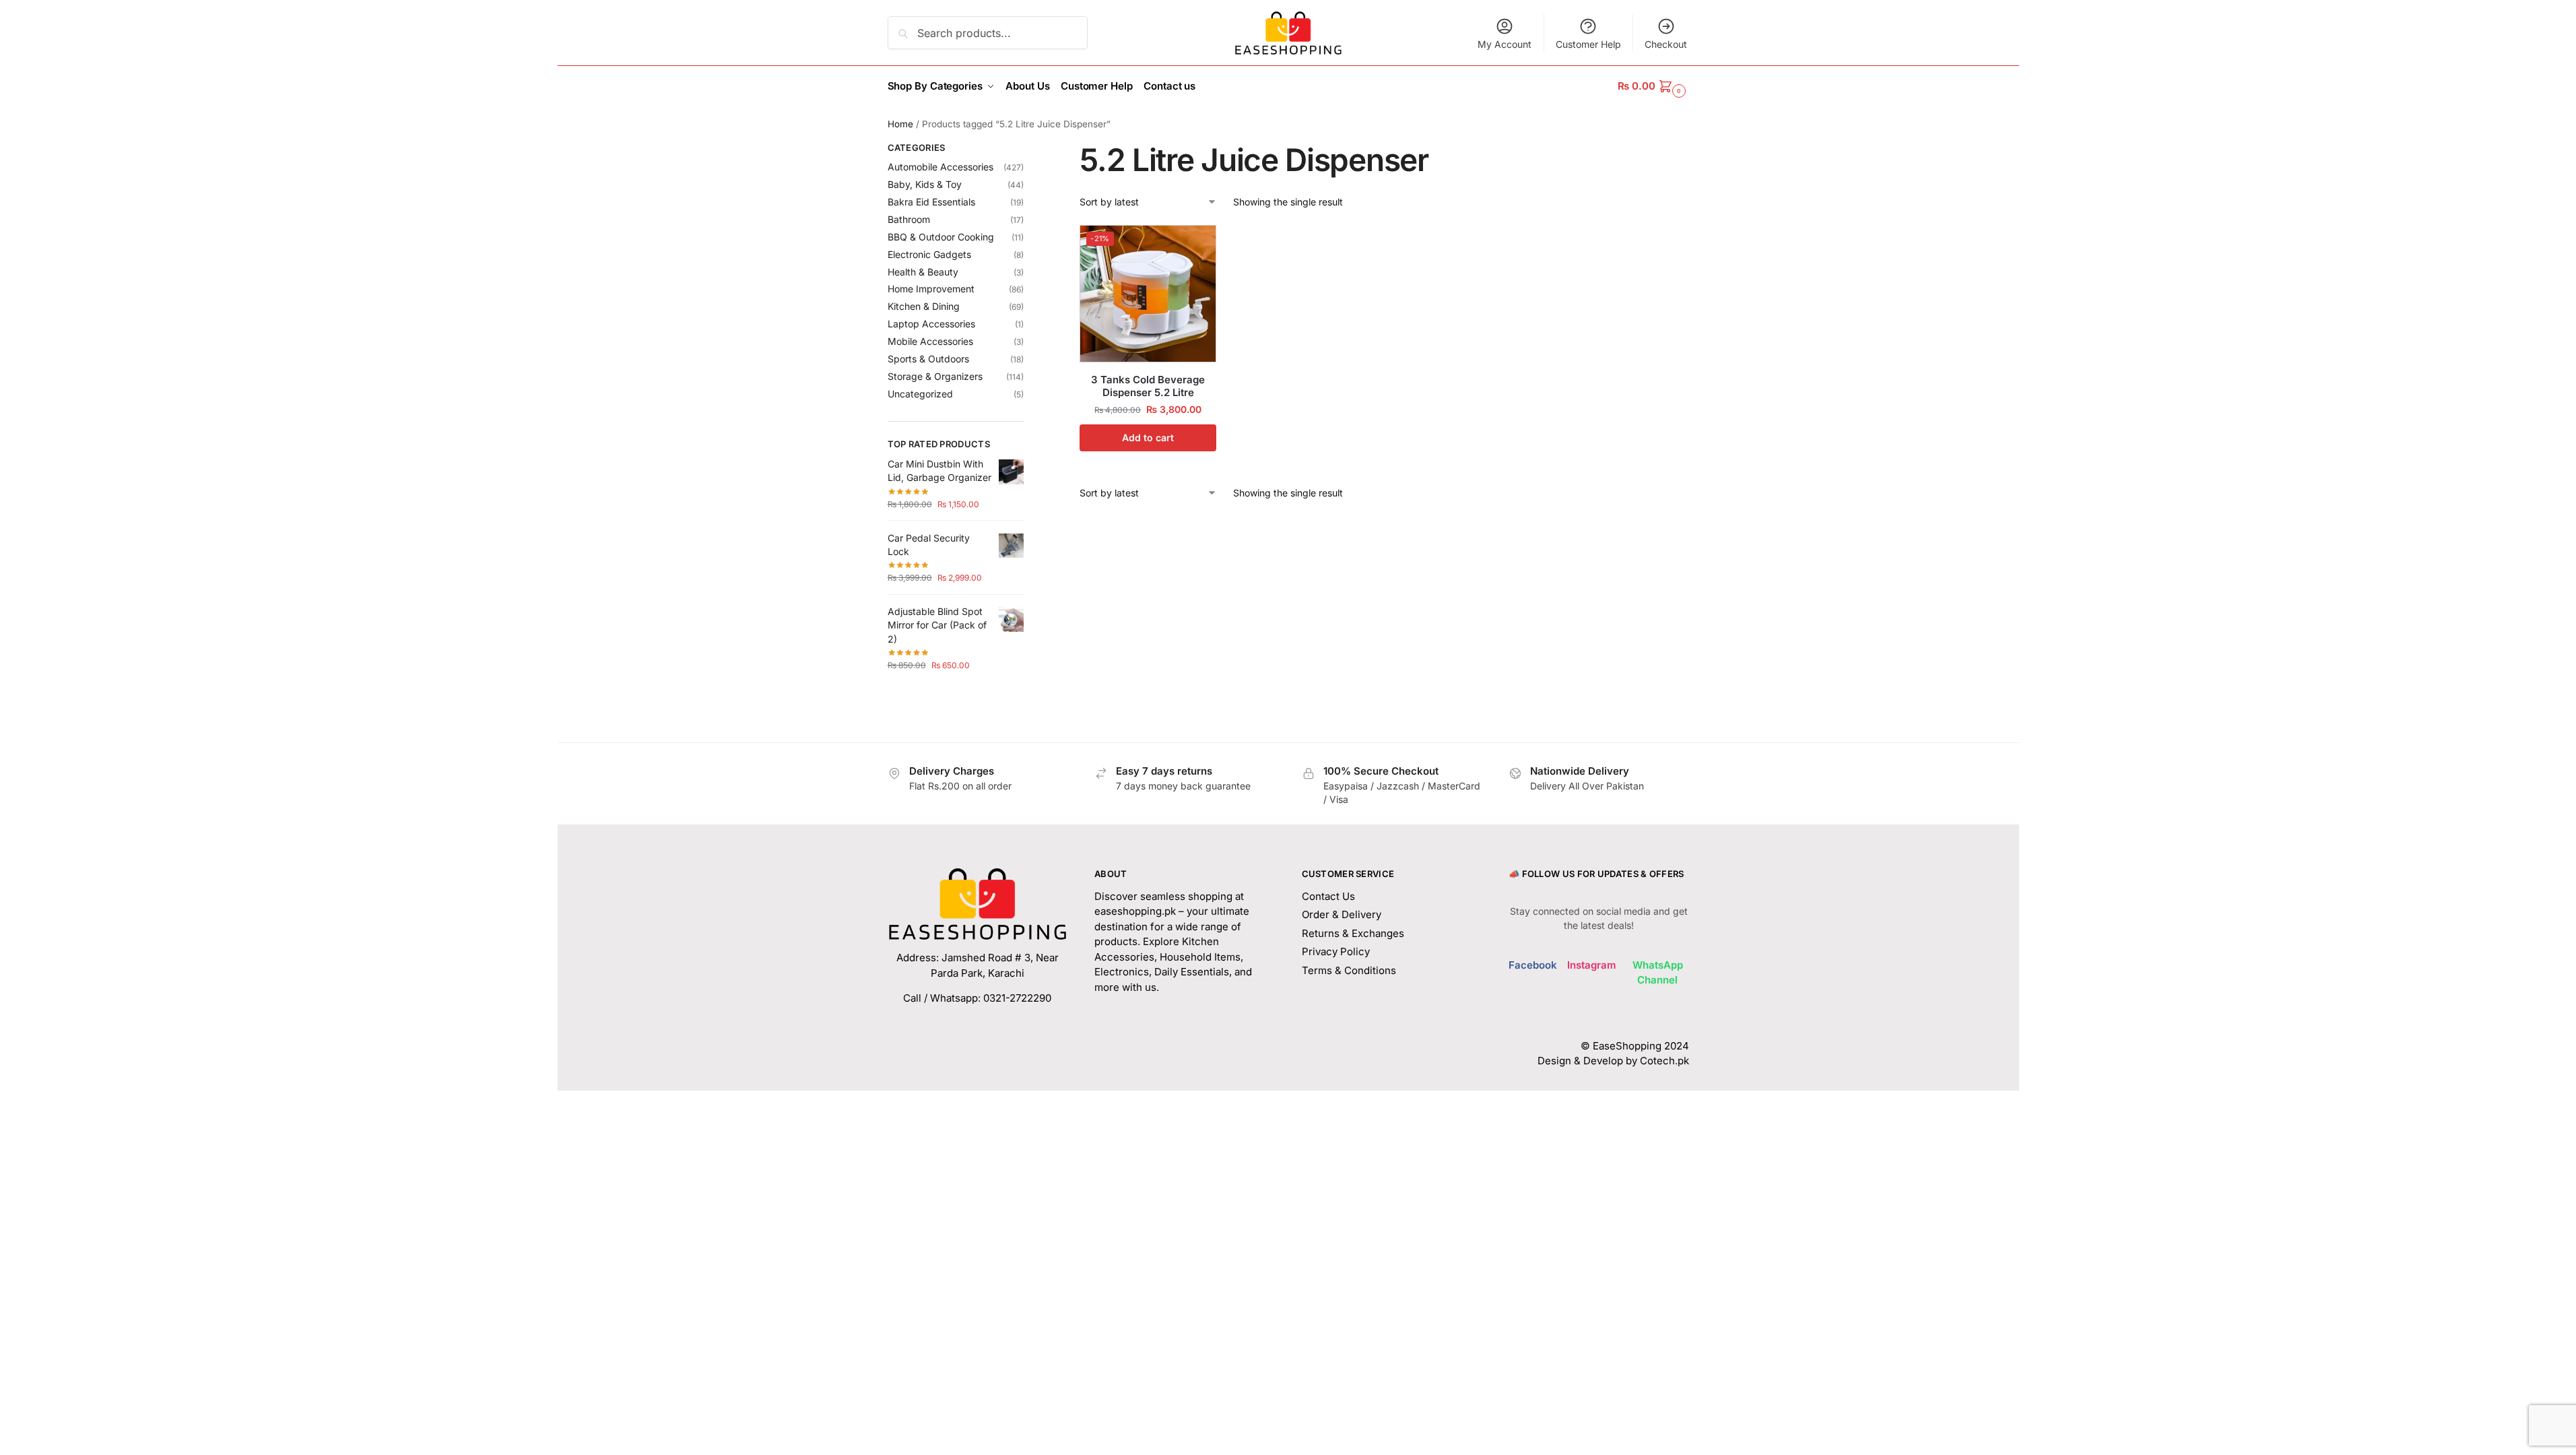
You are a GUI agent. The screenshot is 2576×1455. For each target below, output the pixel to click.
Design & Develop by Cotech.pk (1613, 1061)
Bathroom (909, 219)
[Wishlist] (1196, 245)
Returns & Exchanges (1353, 933)
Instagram (1592, 965)
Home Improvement (931, 289)
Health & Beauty (923, 272)
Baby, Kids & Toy (925, 184)
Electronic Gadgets (929, 254)
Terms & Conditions (1349, 970)
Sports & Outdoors (928, 359)
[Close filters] (1028, 150)
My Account (1505, 44)
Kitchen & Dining (924, 306)
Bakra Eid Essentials (931, 202)
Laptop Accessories (931, 324)
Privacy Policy (1336, 951)
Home (900, 124)
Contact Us (1328, 896)
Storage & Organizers (935, 376)
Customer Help (1588, 44)
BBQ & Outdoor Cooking (941, 237)
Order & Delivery (1342, 914)
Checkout (1666, 44)
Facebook (1533, 965)
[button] (1653, 86)
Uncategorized (920, 394)
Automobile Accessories (940, 167)
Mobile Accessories (930, 341)
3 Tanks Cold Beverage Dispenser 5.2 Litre (1148, 386)
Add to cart (1148, 438)
